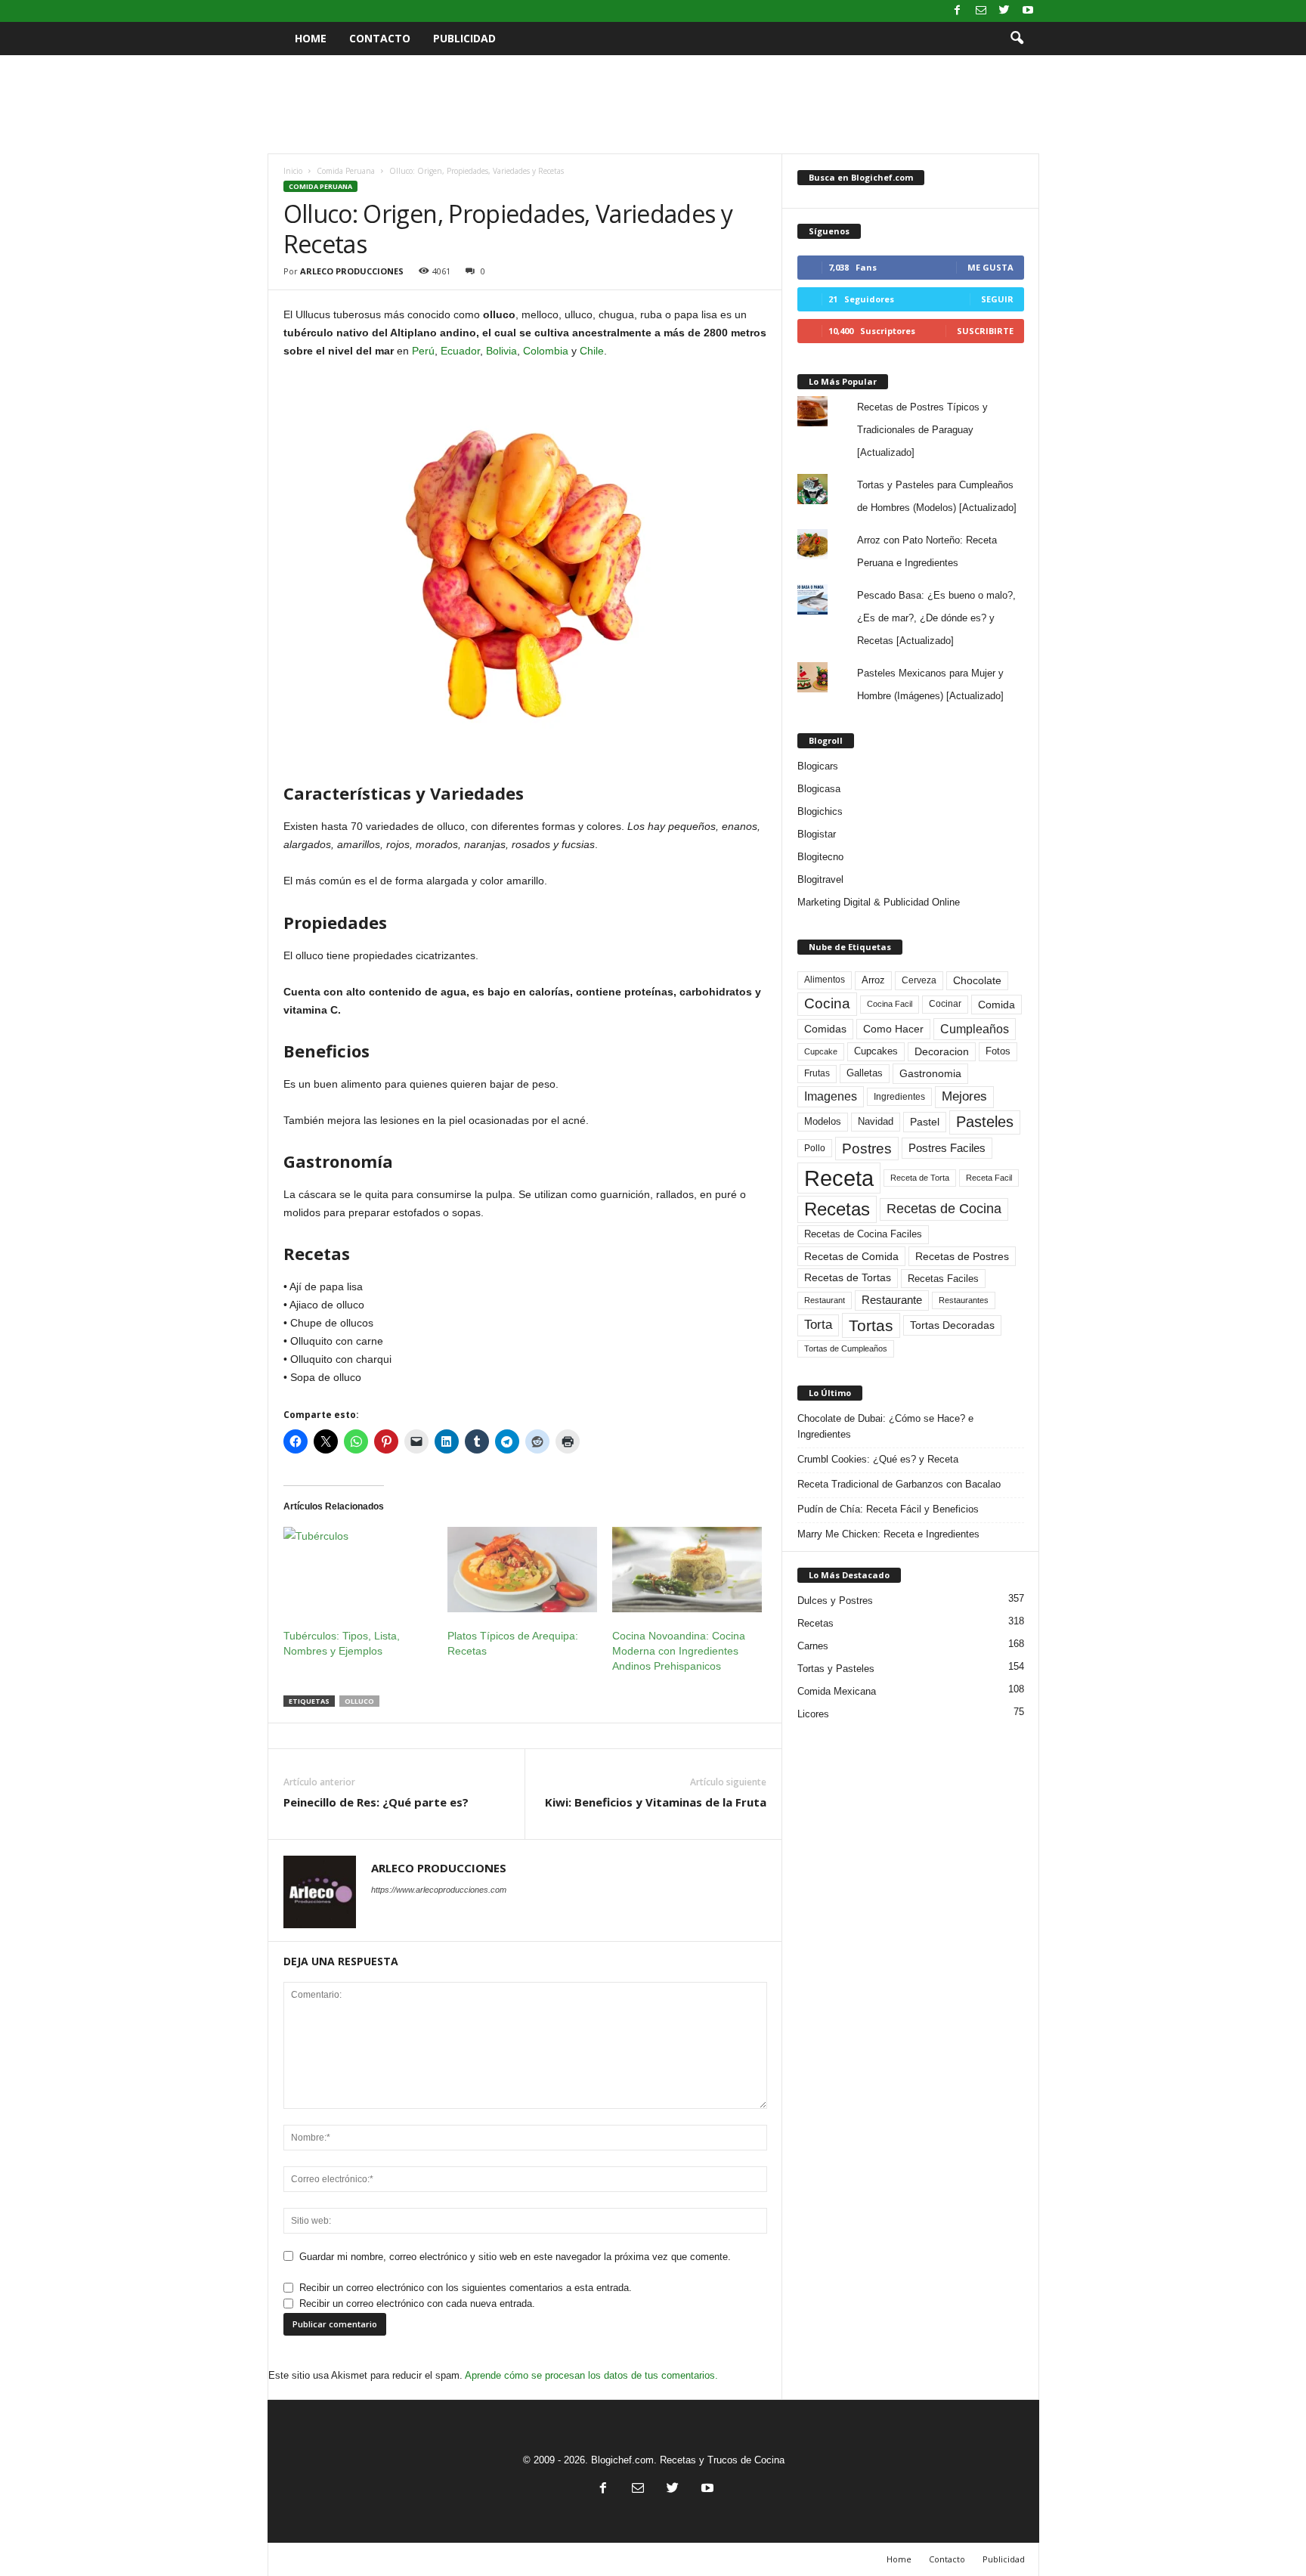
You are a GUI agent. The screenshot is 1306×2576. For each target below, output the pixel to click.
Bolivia (501, 351)
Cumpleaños (975, 1029)
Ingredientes (899, 1097)
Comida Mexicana (837, 1691)
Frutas (817, 1073)
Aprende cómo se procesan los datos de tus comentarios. (591, 2375)
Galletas (865, 1073)
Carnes (813, 1646)
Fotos (998, 1051)
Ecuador (460, 351)
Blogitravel (820, 879)
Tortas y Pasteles (836, 1669)
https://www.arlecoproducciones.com (439, 1890)
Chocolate (977, 981)
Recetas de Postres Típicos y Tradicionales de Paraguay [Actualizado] (922, 430)
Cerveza (919, 980)
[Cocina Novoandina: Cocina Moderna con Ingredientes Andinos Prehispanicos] (687, 1570)
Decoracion (942, 1052)
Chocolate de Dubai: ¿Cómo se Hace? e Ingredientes (885, 1426)
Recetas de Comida (851, 1256)
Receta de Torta (920, 1178)
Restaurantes (964, 1300)
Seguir (997, 299)
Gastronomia (930, 1073)
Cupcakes (876, 1051)
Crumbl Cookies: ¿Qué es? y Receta (878, 1459)
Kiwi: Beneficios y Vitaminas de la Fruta (656, 1802)
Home (311, 38)
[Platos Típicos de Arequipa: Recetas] (522, 1570)
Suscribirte (985, 331)
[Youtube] (1028, 11)
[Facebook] (958, 11)
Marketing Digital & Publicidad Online (879, 902)
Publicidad (464, 38)
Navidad (876, 1121)
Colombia (546, 351)
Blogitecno (820, 857)
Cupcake (821, 1051)
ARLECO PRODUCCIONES (352, 271)
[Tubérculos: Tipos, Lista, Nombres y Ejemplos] (358, 1570)
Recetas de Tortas (848, 1277)
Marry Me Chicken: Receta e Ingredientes (888, 1534)
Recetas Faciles (943, 1279)
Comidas (825, 1029)
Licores (813, 1714)
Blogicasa (819, 789)
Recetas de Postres (962, 1256)
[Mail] (981, 11)
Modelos (823, 1121)
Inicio (293, 171)
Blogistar (817, 834)
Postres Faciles (947, 1148)
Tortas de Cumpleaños (846, 1348)
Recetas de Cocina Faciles (863, 1234)
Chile (592, 351)
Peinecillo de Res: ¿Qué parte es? (376, 1802)
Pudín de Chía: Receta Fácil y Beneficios (888, 1509)
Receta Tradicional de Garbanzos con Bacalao (899, 1484)
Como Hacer (893, 1029)
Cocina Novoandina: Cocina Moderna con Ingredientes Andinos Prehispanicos (679, 1651)
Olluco (359, 1701)
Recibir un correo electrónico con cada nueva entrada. (417, 2304)
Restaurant (825, 1300)
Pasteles (985, 1122)
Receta (839, 1178)
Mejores (964, 1096)
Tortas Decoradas (952, 1325)
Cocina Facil (890, 1004)
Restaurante (892, 1300)
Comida (997, 1005)
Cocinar (945, 1004)
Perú (423, 351)
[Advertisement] (653, 104)
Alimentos (825, 980)
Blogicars (818, 766)
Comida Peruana (346, 171)
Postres (867, 1148)
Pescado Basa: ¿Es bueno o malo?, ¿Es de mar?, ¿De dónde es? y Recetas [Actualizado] (936, 618)
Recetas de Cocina (944, 1209)
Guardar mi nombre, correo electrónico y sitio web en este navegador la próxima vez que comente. (515, 2257)
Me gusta (990, 267)
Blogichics (820, 811)
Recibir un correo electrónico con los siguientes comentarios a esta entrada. (466, 2288)
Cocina (827, 1003)
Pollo (815, 1148)
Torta (818, 1325)
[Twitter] (1004, 11)
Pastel (925, 1122)
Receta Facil (989, 1178)
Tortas (871, 1325)
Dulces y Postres (835, 1601)
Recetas (837, 1209)
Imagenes (831, 1096)
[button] (1017, 39)
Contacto (380, 38)
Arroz (873, 980)
